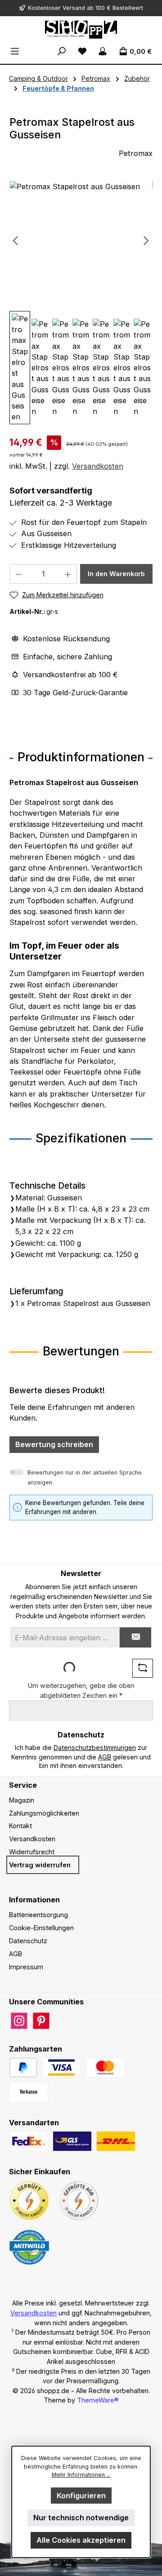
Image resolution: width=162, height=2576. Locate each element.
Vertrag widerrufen (40, 1865)
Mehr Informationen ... (81, 2475)
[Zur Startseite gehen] (81, 30)
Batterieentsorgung (38, 1915)
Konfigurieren (81, 2496)
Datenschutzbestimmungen (95, 1748)
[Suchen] (62, 51)
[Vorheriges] (16, 241)
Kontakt (20, 1826)
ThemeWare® (98, 2400)
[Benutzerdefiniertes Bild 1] (61, 2067)
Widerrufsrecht (32, 1852)
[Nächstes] (146, 241)
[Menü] (15, 51)
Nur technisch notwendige (81, 2518)
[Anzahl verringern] (18, 574)
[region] (81, 303)
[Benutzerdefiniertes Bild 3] (29, 2092)
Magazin (22, 1800)
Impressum (26, 1967)
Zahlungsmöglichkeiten (44, 1813)
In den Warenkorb (116, 574)
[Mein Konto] (103, 51)
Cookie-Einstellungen (41, 1928)
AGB (105, 1757)
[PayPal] (23, 2067)
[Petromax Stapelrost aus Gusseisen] (81, 232)
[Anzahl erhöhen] (68, 574)
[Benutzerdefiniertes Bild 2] (105, 2067)
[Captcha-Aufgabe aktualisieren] (143, 1668)
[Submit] (135, 1637)
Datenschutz (28, 1941)
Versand (74, 8)
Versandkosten (98, 466)
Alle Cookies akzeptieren (81, 2540)
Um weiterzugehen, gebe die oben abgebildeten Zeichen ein (81, 1690)
